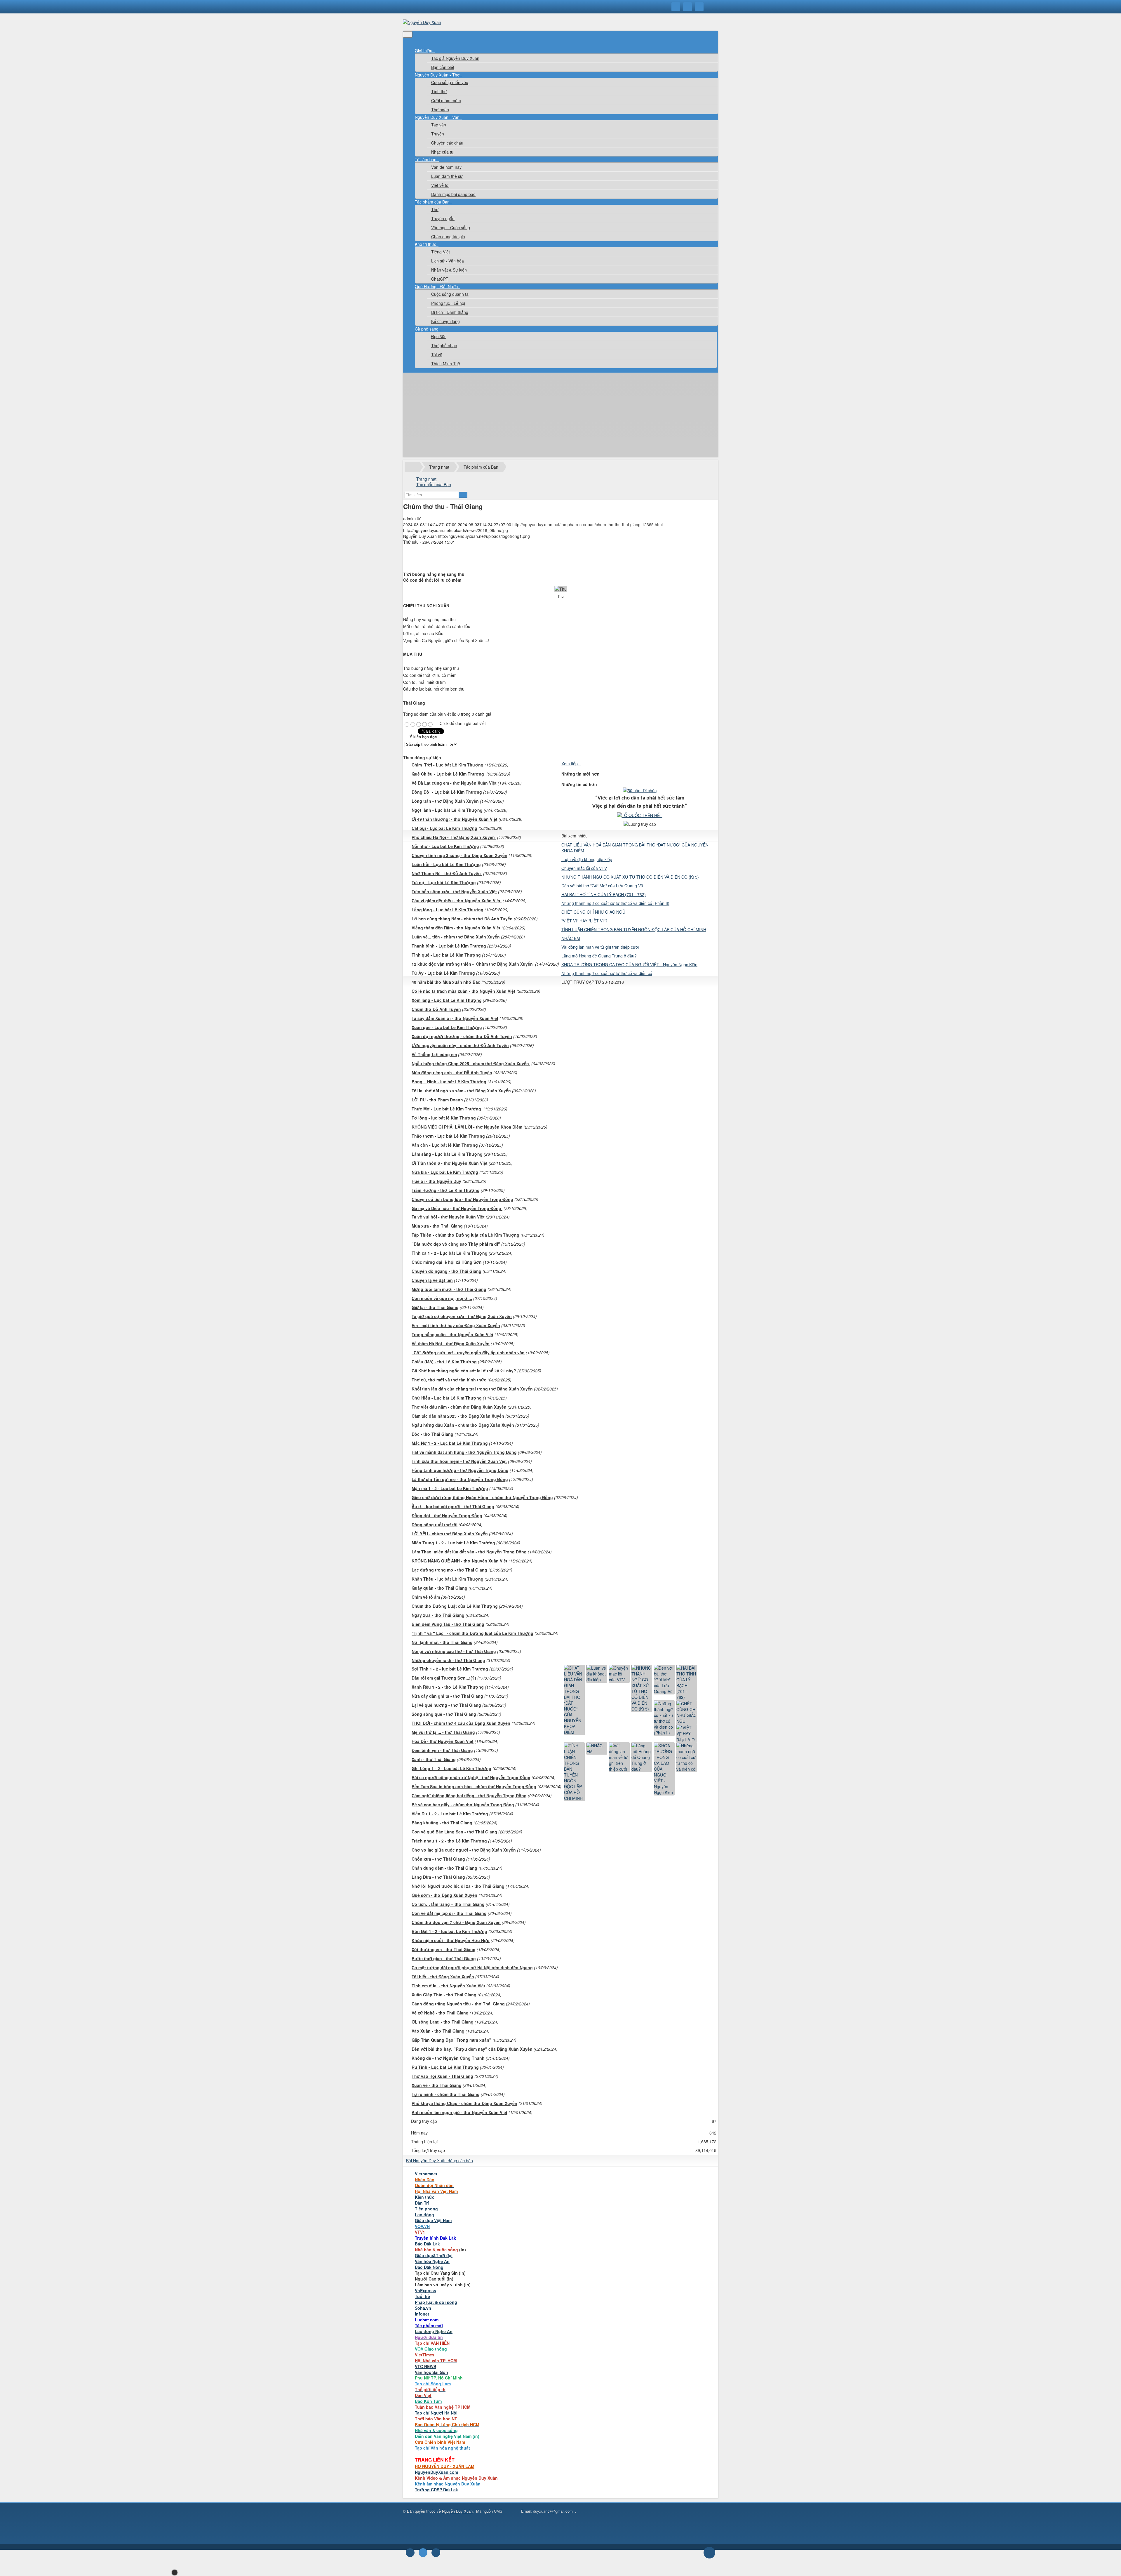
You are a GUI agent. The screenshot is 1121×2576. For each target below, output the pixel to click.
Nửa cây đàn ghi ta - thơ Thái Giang (447, 1696)
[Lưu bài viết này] (418, 564)
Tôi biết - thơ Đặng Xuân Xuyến (443, 1977)
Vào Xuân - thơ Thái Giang (438, 2031)
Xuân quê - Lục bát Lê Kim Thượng (447, 1027)
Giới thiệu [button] (424, 51)
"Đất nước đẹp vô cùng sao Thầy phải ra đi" (456, 1244)
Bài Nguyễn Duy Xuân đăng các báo (439, 2160)
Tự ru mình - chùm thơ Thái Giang (446, 2094)
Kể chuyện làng (445, 321)
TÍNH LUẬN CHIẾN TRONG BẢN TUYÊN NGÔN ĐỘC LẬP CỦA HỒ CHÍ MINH (634, 929)
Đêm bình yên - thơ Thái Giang (442, 1750)
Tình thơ (439, 91)
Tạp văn (439, 125)
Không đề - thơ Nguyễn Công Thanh (448, 2058)
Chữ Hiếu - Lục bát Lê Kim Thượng (447, 1398)
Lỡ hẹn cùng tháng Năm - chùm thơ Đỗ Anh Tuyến (462, 919)
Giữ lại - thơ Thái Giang (435, 1307)
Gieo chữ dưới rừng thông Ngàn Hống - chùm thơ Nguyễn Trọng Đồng (482, 1497)
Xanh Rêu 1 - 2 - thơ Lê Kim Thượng (448, 1687)
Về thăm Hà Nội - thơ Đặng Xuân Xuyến (451, 1343)
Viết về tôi (440, 185)
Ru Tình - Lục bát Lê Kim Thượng (445, 2067)
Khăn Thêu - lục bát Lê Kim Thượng (448, 1579)
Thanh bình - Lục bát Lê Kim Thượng (449, 946)
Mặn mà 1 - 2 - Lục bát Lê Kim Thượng (450, 1488)
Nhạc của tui (443, 152)
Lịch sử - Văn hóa (448, 261)
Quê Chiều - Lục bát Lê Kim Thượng (448, 774)
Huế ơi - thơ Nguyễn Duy (436, 1181)
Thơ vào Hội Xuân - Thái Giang (442, 2076)
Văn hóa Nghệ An (432, 2261)
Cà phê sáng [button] (427, 329)
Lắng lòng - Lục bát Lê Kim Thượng (448, 910)
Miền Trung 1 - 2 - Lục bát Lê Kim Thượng (453, 1543)
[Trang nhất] (419, 45)
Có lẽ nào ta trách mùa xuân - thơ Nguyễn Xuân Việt (463, 991)
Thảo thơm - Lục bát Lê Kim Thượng (448, 1136)
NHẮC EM (571, 938)
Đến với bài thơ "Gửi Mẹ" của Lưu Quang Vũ (602, 886)
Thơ (435, 209)
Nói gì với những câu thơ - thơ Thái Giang (454, 1651)
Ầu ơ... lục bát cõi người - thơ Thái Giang (453, 1506)
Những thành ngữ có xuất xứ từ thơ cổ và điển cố (607, 973)
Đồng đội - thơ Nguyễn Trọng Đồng (447, 1515)
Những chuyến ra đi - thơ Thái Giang (448, 1660)
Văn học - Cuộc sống (451, 227)
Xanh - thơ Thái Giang (434, 1759)
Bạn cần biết (443, 67)
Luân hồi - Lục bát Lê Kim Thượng (446, 864)
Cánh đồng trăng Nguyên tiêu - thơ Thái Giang (458, 2004)
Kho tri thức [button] (426, 244)
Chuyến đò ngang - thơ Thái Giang (447, 1271)
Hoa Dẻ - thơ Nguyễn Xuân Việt (443, 1741)
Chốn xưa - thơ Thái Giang (438, 1859)
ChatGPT (440, 279)
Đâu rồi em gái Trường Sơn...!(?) (444, 1678)
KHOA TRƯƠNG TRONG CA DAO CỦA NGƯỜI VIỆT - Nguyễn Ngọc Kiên (629, 964)
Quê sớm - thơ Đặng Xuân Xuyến (444, 1895)
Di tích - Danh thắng (450, 312)
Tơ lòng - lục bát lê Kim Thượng (444, 1118)
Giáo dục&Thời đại (434, 2255)
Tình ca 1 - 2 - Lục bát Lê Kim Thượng (450, 1253)
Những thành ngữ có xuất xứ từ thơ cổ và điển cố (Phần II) (615, 903)
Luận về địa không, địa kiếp (587, 859)
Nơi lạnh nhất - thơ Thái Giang (442, 1642)
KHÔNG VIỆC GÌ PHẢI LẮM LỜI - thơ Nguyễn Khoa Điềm (467, 1127)
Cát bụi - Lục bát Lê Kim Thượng (444, 828)
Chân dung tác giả (448, 237)
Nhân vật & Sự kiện (449, 270)
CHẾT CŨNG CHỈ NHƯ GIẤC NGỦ (593, 912)
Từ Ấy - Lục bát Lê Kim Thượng (443, 973)
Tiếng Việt (441, 252)
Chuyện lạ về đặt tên (432, 1280)
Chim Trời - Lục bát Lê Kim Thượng (448, 765)
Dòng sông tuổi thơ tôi (435, 1525)
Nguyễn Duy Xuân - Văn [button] (438, 117)
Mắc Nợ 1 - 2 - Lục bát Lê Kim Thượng (450, 1443)
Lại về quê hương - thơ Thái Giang (446, 1705)
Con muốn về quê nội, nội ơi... (442, 1298)
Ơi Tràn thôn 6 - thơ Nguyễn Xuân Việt (450, 1163)
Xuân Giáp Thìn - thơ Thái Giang (444, 1995)
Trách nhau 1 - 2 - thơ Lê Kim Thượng (449, 1841)
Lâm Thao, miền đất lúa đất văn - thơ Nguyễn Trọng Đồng (469, 1552)
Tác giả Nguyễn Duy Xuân (455, 58)
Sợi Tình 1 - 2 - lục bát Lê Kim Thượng (450, 1669)
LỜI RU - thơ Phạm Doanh (437, 1100)
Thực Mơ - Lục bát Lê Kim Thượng (447, 1109)
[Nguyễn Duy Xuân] (422, 22)
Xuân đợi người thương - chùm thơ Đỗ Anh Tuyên (462, 1036)
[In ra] (418, 558)
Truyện (438, 134)
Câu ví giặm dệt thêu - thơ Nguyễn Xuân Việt (457, 901)
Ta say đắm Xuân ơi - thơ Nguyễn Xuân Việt (455, 1018)
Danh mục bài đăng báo (453, 194)
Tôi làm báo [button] (426, 159)
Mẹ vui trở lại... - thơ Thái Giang (443, 1732)
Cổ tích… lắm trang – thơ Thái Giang (448, 1904)
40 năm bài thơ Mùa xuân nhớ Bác (446, 982)
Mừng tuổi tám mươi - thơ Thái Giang (449, 1289)
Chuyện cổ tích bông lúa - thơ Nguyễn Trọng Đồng (462, 1199)
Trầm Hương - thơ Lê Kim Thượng (446, 1190)
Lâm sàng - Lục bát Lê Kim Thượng (447, 1154)
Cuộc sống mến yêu (450, 82)
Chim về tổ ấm (426, 1597)
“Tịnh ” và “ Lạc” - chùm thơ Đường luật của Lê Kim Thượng (472, 1633)
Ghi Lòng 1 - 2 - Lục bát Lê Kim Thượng (451, 1768)
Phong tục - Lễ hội (448, 303)
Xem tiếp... (571, 764)
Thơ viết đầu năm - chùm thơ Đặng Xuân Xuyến (459, 1407)
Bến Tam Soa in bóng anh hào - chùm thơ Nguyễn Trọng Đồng (474, 1786)
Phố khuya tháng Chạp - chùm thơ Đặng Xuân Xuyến (464, 2103)
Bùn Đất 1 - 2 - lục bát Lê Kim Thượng (449, 1931)
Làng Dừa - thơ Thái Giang (438, 1877)
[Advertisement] (560, 416)
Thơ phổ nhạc (444, 345)
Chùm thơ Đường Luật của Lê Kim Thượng (455, 1606)
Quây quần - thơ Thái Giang (439, 1588)
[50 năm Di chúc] (640, 790)
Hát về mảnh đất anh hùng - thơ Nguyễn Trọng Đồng (464, 1452)
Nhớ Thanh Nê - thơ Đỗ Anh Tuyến (447, 873)
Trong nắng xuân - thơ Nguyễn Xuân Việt (452, 1334)
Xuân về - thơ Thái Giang (437, 2085)
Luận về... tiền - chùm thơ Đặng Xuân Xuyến (456, 937)
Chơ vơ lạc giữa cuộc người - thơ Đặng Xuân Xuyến (464, 1850)
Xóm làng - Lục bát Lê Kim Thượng (447, 1000)
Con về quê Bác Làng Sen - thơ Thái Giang (454, 1832)
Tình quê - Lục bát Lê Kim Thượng (446, 955)
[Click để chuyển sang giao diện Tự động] (410, 2553)
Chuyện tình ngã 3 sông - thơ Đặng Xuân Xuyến (459, 855)
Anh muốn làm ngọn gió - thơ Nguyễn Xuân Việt (459, 2112)
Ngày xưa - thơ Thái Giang (438, 1615)
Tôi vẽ (437, 354)
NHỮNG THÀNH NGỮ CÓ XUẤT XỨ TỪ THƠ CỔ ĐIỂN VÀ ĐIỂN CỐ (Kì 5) (630, 877)
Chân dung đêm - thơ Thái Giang (444, 1868)
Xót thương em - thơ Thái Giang (444, 1949)
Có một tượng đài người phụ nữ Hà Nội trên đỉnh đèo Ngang (472, 1967)
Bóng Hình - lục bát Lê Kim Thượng (449, 1082)
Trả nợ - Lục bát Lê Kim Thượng (444, 882)
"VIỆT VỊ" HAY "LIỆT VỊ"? (584, 921)
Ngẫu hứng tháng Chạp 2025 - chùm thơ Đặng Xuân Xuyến (471, 1063)
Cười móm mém (446, 100)
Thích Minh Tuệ (446, 364)
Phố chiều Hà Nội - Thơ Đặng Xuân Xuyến (454, 837)
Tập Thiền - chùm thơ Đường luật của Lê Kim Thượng (465, 1235)
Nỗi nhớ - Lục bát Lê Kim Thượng (445, 846)
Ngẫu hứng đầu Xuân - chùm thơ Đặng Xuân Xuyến (463, 1425)
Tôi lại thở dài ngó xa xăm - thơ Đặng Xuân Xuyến (461, 1091)
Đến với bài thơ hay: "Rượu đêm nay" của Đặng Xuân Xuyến (472, 2049)
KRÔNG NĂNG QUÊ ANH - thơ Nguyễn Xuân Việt (459, 1561)
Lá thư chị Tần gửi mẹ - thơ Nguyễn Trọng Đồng (460, 1479)
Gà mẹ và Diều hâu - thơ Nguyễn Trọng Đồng (457, 1208)
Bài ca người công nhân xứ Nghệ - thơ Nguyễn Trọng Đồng (471, 1777)
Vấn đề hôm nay (446, 167)
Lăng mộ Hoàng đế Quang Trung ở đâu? (599, 956)
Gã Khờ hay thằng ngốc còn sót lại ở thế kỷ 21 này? (464, 1371)
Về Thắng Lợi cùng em (434, 1054)
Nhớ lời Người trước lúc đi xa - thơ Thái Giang (458, 1886)
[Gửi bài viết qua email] (418, 552)
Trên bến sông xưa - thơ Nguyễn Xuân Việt (454, 891)
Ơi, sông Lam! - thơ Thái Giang (443, 2022)
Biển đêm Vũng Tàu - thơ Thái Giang (448, 1624)
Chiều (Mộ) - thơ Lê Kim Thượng (444, 1362)
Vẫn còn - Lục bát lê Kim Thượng (445, 1145)
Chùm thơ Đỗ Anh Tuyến (436, 1009)
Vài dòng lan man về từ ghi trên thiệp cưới (600, 947)
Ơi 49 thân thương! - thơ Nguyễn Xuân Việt (455, 819)
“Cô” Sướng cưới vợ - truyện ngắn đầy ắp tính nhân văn (468, 1353)
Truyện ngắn (443, 218)
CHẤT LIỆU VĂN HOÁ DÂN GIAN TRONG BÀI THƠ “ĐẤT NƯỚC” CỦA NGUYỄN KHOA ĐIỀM (635, 848)
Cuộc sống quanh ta (450, 294)
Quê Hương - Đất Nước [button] (437, 286)
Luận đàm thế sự (447, 176)
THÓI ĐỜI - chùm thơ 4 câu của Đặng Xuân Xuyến (461, 1723)
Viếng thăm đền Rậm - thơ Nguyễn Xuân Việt (456, 928)
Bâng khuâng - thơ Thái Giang (442, 1823)
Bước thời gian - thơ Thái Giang (444, 1958)
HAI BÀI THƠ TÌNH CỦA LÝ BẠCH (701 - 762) (604, 894)
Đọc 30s (439, 336)
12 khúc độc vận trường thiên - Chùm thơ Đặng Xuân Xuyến (473, 964)
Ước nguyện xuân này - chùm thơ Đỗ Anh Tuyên (460, 1045)
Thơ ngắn (440, 109)
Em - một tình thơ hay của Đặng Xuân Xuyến (456, 1325)
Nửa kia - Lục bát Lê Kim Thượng (445, 1172)
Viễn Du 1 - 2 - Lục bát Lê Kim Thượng (450, 1814)
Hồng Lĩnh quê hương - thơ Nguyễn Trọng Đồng (460, 1470)
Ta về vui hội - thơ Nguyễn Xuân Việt (448, 1217)
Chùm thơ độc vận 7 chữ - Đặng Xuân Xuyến (456, 1922)
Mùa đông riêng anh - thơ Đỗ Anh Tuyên (452, 1073)
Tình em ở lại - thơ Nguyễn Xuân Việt (448, 1986)
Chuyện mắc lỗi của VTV (584, 868)
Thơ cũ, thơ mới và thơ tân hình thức (449, 1380)
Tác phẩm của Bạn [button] (433, 202)
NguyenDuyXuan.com (436, 2472)
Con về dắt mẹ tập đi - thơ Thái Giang (449, 1913)
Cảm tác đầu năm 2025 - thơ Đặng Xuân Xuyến (458, 1416)
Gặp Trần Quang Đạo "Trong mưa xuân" (451, 2040)
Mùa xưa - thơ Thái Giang (437, 1226)
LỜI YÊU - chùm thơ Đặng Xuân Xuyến (450, 1534)
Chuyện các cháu (447, 143)
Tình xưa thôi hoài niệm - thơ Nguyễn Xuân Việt (459, 1461)
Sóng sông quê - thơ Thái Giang (444, 1714)
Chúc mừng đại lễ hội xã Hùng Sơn (447, 1262)
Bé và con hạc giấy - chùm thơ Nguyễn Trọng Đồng (463, 1805)
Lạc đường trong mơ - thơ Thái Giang (449, 1570)
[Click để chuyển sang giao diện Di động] (436, 2553)
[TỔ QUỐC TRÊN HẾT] (640, 815)
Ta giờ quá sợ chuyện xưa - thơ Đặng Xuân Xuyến (462, 1316)
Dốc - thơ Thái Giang (432, 1434)
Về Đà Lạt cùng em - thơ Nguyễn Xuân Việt (454, 783)
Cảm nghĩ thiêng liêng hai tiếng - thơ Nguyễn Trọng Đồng (469, 1795)
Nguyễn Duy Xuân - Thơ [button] (438, 75)
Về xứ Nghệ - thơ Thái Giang (440, 2013)
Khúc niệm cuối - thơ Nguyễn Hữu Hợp (451, 1940)
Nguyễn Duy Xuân (457, 2511)
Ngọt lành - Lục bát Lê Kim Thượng (447, 810)
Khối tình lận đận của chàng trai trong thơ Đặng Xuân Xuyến (472, 1389)
